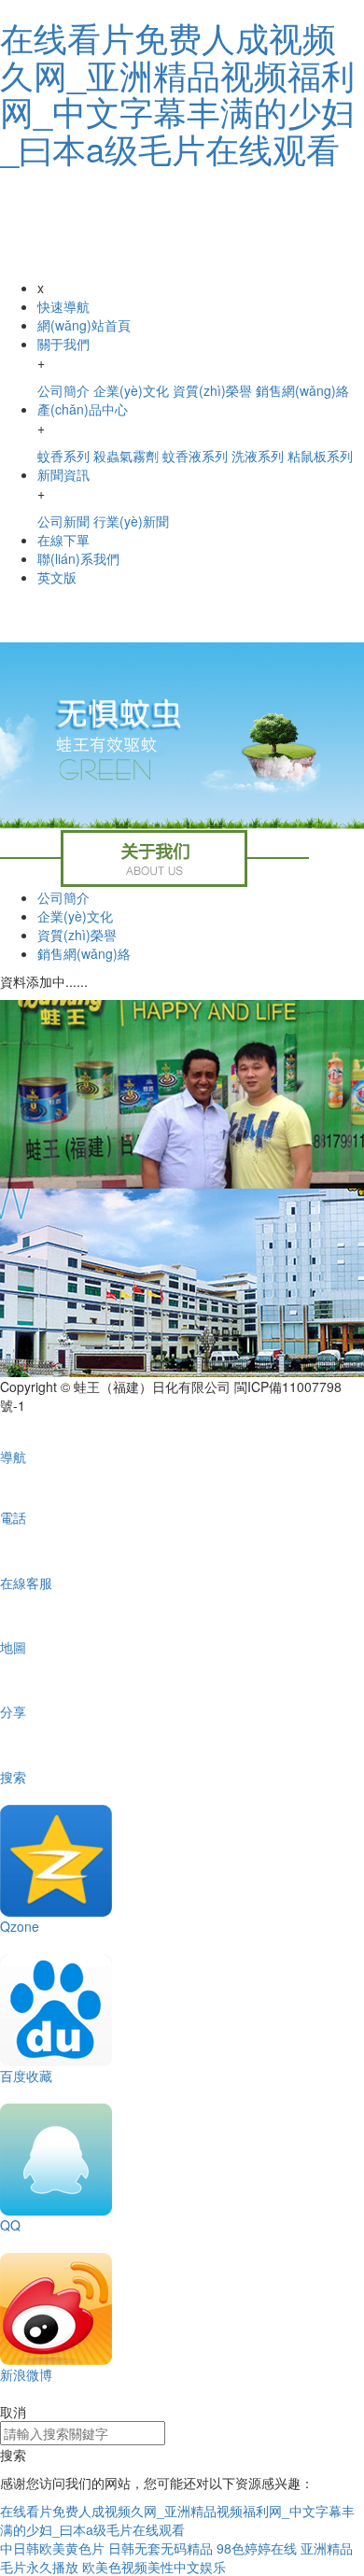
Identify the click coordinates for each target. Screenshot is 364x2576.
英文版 (57, 577)
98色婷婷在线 (257, 2548)
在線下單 (63, 540)
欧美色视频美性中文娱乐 (154, 2567)
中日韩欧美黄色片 (52, 2548)
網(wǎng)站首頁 (84, 325)
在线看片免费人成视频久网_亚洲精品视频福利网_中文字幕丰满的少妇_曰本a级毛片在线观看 (177, 92)
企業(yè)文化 (75, 916)
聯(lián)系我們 (78, 558)
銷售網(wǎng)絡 (84, 953)
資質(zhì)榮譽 (77, 935)
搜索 (13, 2455)
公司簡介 (63, 897)
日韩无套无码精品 (161, 2548)
